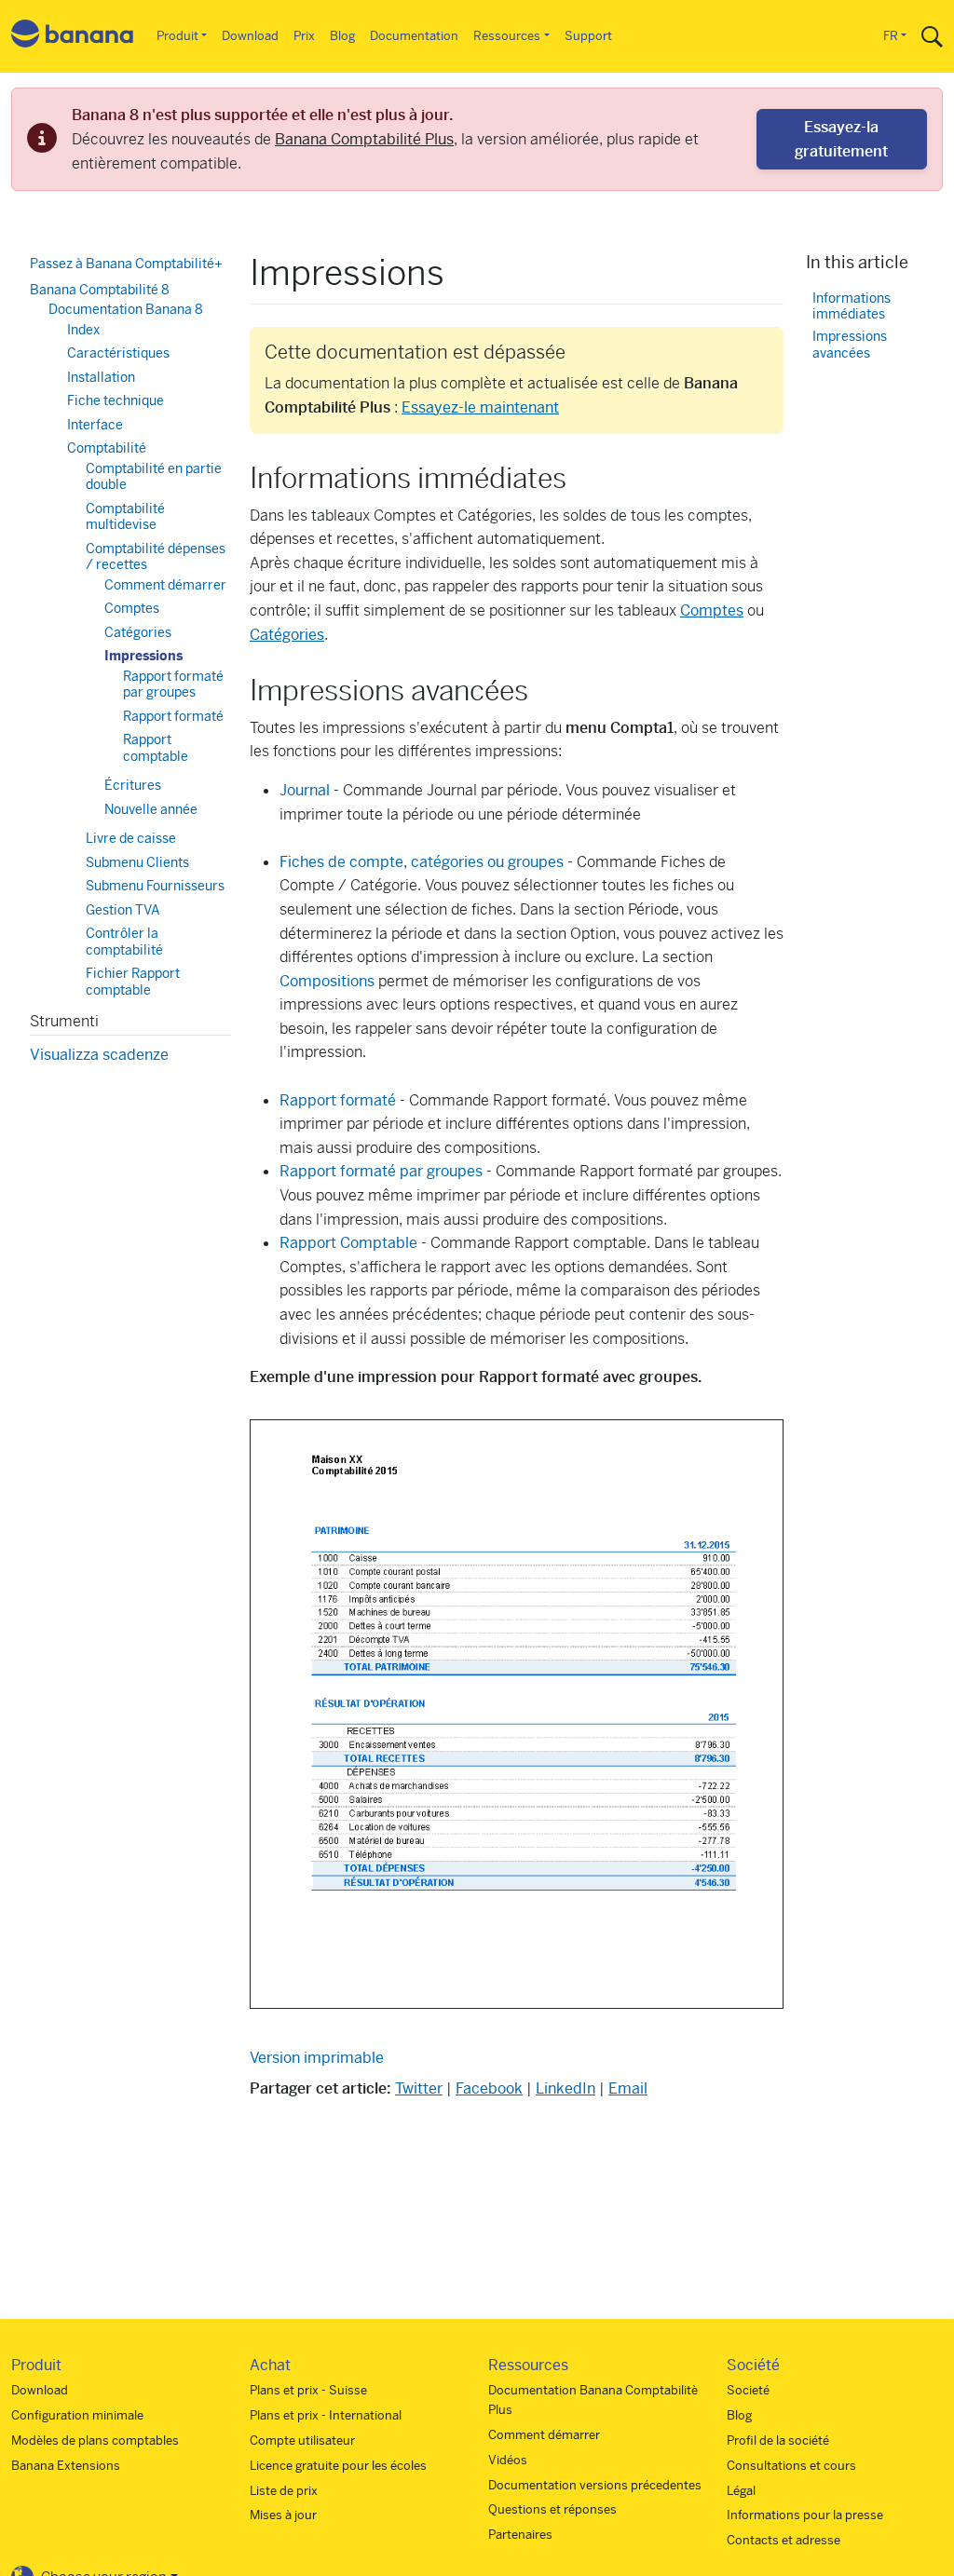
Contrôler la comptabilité (124, 942)
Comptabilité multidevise (125, 517)
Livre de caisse (131, 838)
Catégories (287, 635)
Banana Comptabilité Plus (364, 139)
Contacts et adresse (784, 2540)
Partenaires (520, 2535)
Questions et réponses (552, 2509)
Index (83, 330)
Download (250, 36)
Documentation (414, 36)
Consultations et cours (791, 2466)
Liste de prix (284, 2491)
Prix (304, 36)
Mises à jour (283, 2515)
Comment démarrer (165, 585)
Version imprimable (317, 2058)
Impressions (143, 656)
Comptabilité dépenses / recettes (156, 557)
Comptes (712, 610)
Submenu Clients (137, 862)
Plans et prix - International (326, 2415)
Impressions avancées (850, 345)
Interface (95, 425)
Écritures (133, 785)
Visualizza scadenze (99, 1055)
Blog (342, 36)
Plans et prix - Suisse (308, 2390)
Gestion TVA (123, 910)
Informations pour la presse (805, 2515)
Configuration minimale (77, 2415)
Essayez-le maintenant (480, 407)
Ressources (507, 36)
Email (628, 2088)
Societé (748, 2390)
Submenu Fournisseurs (155, 886)
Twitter (419, 2088)
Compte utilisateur (302, 2440)
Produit (177, 36)
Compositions (327, 981)
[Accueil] (73, 37)
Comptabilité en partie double (154, 477)
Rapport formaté (338, 1100)
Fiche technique (116, 400)
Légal (741, 2491)
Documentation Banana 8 (126, 309)
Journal (305, 790)
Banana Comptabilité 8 (100, 290)
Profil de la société (778, 2440)
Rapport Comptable (348, 1243)
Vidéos (508, 2460)
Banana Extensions (66, 2466)
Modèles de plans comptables (95, 2440)
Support (588, 36)
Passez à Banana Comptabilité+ (126, 264)
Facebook (489, 2088)
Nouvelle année (151, 809)
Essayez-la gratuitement (841, 139)
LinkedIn (566, 2088)
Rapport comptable (156, 748)
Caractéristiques (118, 353)
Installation (101, 377)
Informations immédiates (852, 307)
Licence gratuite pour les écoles (338, 2466)
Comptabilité (107, 448)
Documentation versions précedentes (595, 2485)
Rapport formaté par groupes (381, 1171)
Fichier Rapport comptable (133, 982)
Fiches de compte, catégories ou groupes (422, 862)
